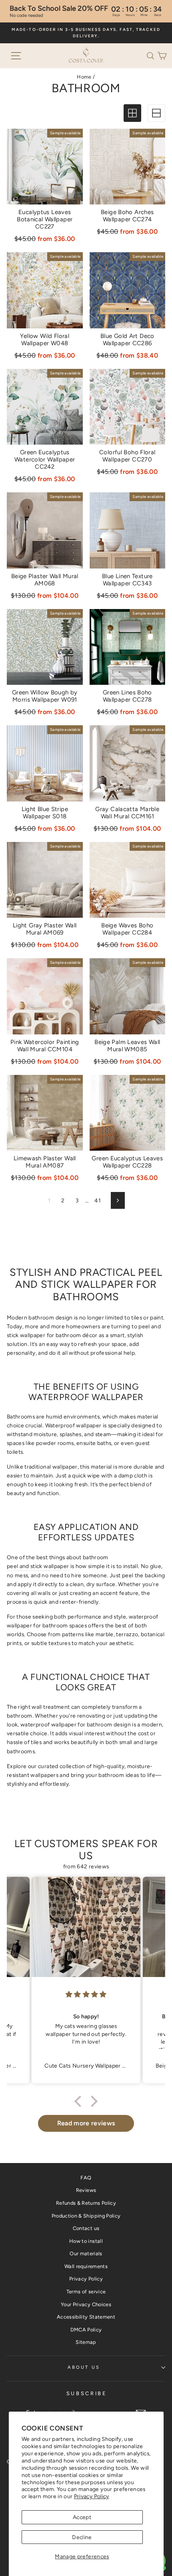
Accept (82, 2517)
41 (98, 1200)
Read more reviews (86, 2123)
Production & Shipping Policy (86, 2216)
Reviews (86, 2190)
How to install (86, 2241)
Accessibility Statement (86, 2317)
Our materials (86, 2253)
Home (84, 77)
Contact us (86, 2228)
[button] (152, 55)
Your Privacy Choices (86, 2304)
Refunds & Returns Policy (86, 2203)
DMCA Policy (86, 2330)
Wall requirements (86, 2266)
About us (84, 2367)
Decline (82, 2537)
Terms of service (86, 2292)
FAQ (86, 2178)
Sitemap (86, 2342)
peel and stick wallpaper (38, 1566)
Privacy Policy (92, 2496)
